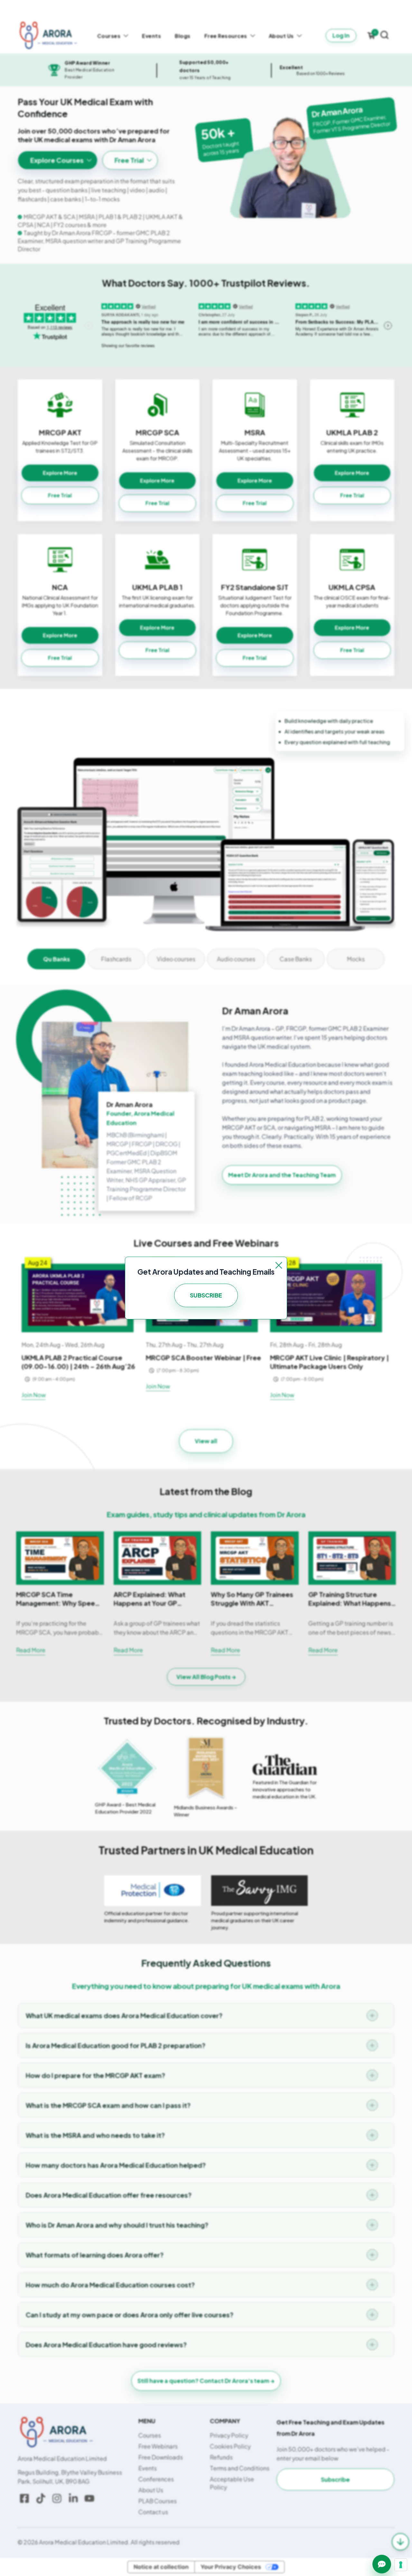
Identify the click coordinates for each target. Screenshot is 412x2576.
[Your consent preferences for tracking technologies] (401, 2565)
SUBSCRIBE (206, 1295)
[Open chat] (382, 2564)
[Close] (279, 1265)
